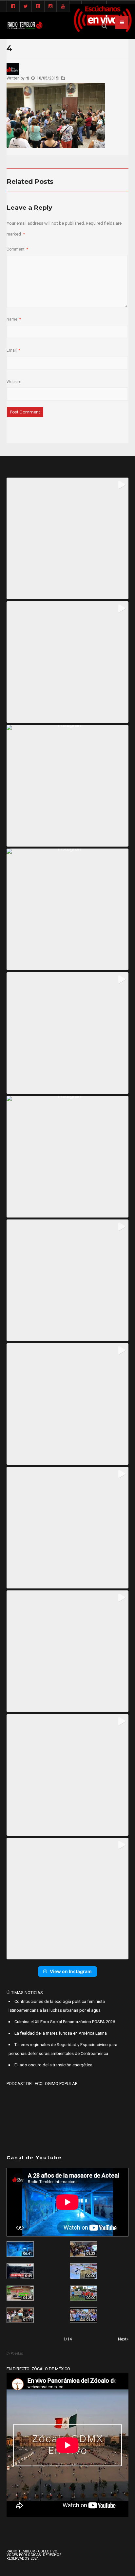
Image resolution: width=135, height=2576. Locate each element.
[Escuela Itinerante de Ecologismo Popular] (20, 2293)
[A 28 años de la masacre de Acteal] (20, 2249)
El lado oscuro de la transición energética (53, 2065)
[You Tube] (63, 7)
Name (14, 319)
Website (14, 382)
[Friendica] (38, 7)
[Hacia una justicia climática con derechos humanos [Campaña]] (20, 2271)
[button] (67, 538)
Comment (17, 249)
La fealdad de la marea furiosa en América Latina (61, 2033)
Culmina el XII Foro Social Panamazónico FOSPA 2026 (65, 2022)
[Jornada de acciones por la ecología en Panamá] (83, 2293)
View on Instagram (71, 1971)
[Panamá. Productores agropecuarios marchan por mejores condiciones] (83, 2315)
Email (13, 350)
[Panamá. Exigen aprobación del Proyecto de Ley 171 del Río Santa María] (20, 2315)
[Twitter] (26, 7)
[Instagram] (50, 7)
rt (27, 78)
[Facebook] (13, 7)
